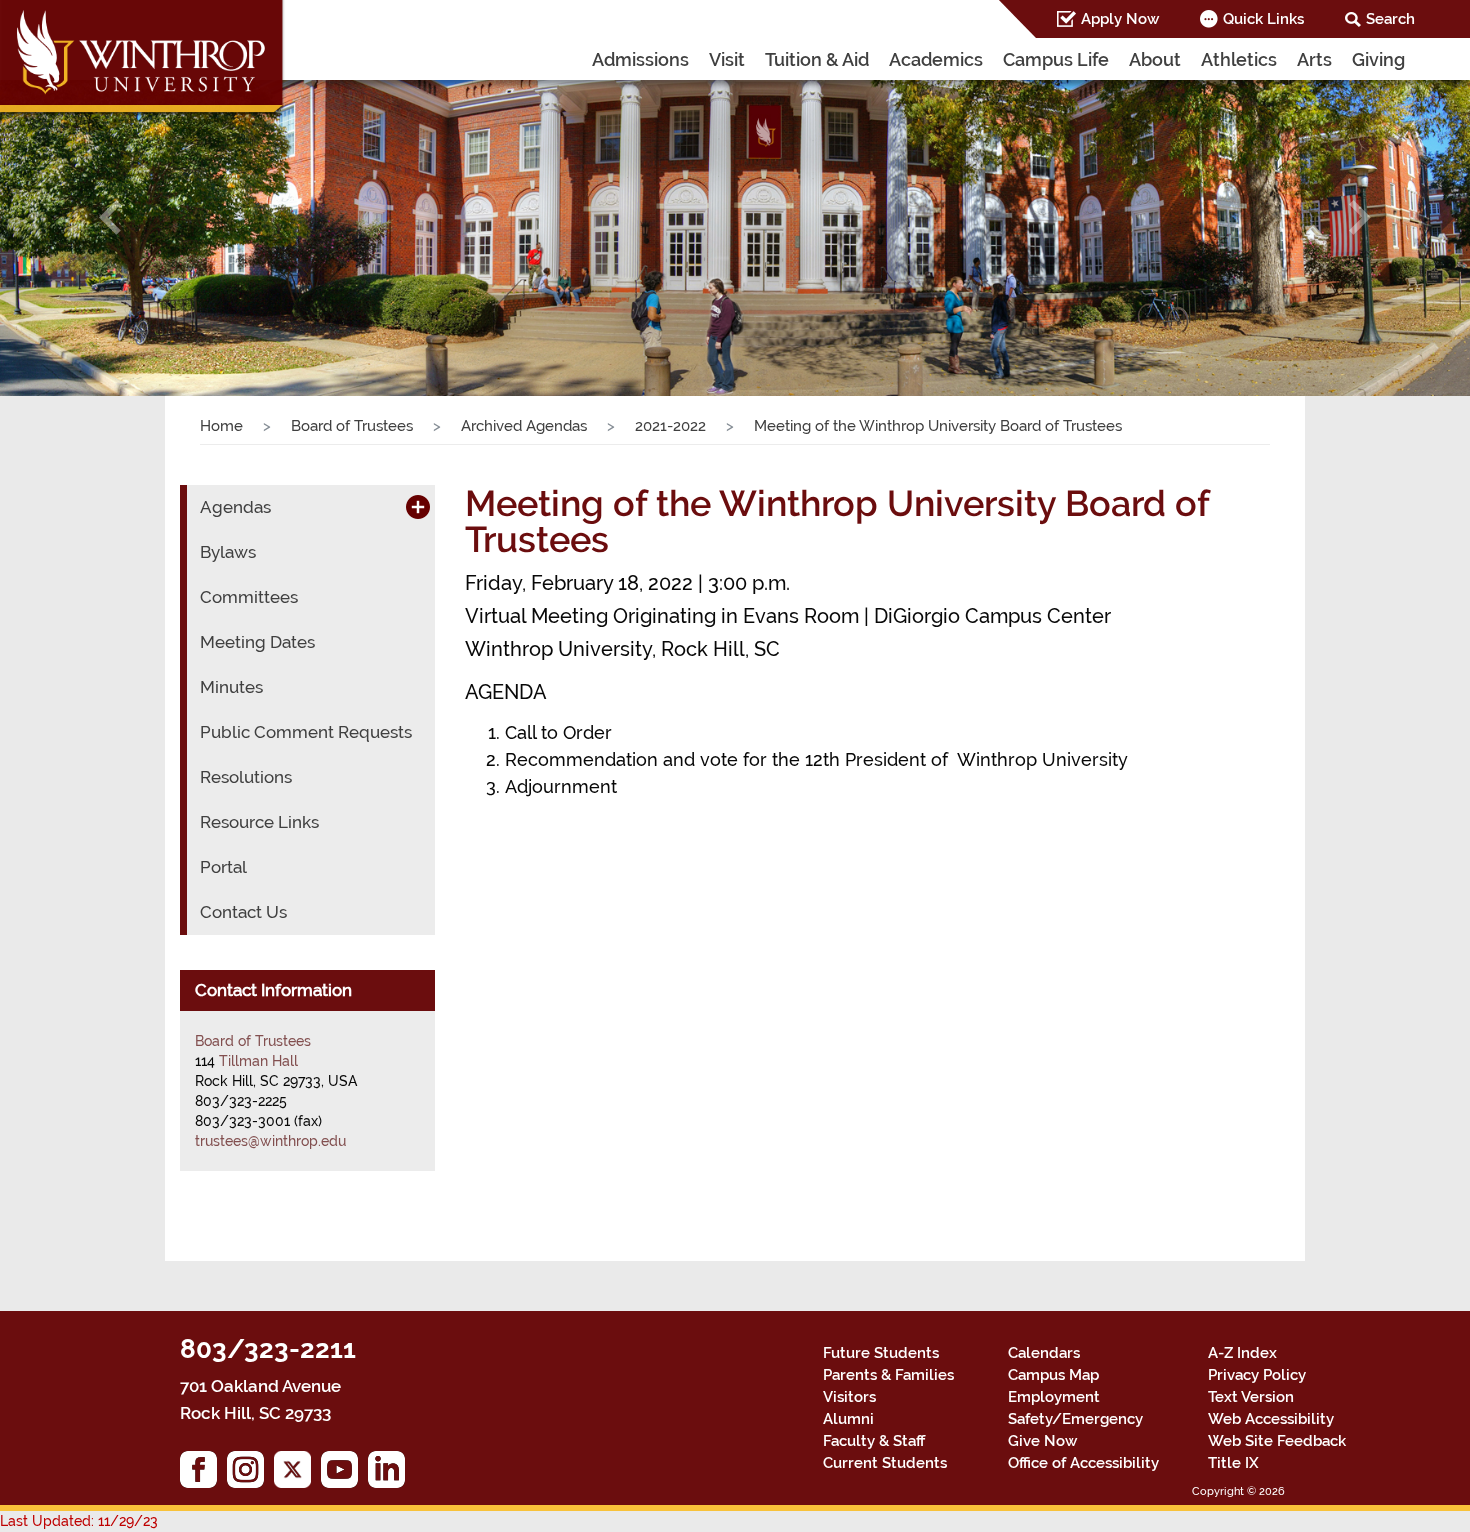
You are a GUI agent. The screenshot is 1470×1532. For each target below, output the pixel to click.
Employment (1054, 1397)
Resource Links (259, 822)
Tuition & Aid (817, 59)
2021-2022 (670, 426)
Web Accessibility (1271, 1419)
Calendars (1044, 1353)
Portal (223, 867)
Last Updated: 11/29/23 (79, 1521)
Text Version (1251, 1397)
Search (1390, 19)
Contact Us (243, 912)
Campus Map (1053, 1375)
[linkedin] (391, 1474)
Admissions (640, 59)
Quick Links (1263, 19)
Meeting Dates (257, 642)
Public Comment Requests (306, 732)
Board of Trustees (352, 426)
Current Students (885, 1463)
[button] (110, 218)
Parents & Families (888, 1375)
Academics (936, 59)
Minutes (231, 687)
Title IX (1233, 1463)
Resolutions (246, 777)
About (1155, 59)
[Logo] (143, 60)
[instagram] (250, 1474)
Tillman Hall (258, 1061)
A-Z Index (1242, 1353)
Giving (1378, 59)
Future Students (881, 1353)
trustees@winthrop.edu (270, 1141)
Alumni (848, 1419)
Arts (1314, 59)
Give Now (1042, 1441)
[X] (297, 1474)
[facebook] (203, 1474)
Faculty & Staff (874, 1441)
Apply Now (1120, 19)
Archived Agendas (524, 426)
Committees (249, 597)
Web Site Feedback (1277, 1441)
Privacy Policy (1257, 1375)
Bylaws (228, 552)
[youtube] (344, 1474)
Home (221, 426)
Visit (727, 59)
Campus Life (1056, 59)
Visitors (849, 1397)
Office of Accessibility (1083, 1463)
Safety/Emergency (1075, 1419)
